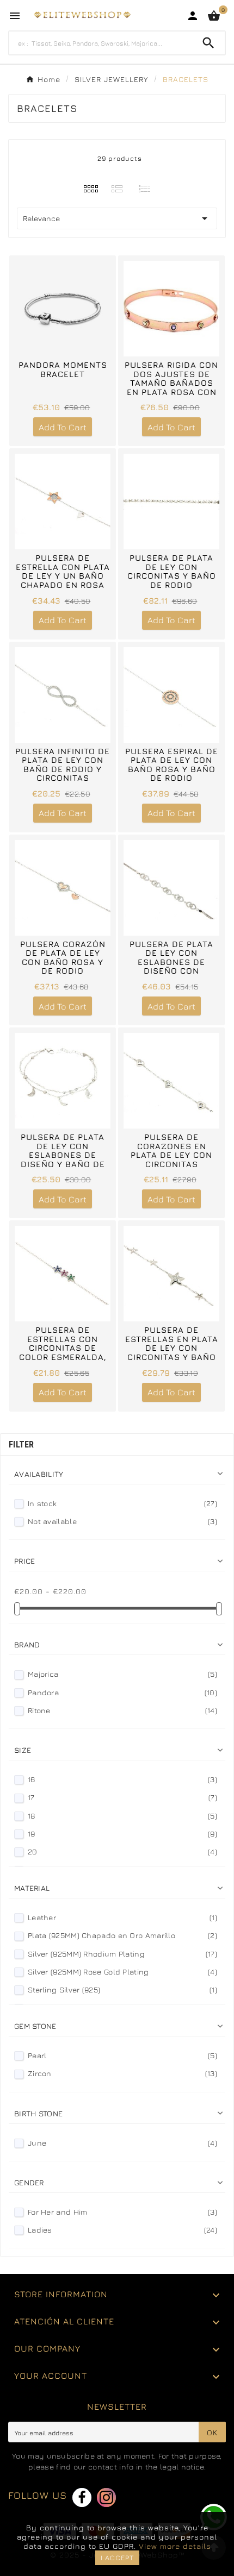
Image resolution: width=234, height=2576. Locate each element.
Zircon (122, 2073)
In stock (122, 1503)
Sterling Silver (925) (122, 1989)
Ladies (122, 2230)
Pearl (122, 2055)
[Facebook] (82, 2497)
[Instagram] (106, 2497)
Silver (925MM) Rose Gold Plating (122, 1972)
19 (122, 1834)
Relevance (117, 218)
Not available (122, 1521)
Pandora (122, 1692)
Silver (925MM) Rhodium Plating (122, 1954)
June (122, 2143)
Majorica (122, 1674)
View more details (175, 2546)
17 (122, 1797)
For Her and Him (122, 2212)
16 (122, 1779)
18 (122, 1816)
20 (122, 1851)
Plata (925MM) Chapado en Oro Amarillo (122, 1935)
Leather (122, 1917)
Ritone (122, 1710)
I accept (117, 2558)
